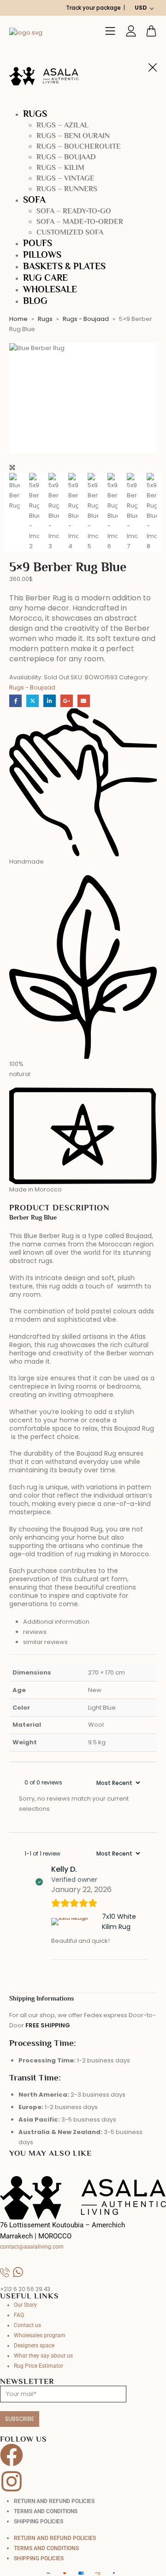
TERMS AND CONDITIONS (46, 2511)
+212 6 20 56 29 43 (25, 2289)
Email (84, 701)
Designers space (34, 2346)
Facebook (15, 701)
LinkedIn (50, 701)
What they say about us (43, 2356)
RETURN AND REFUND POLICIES (54, 2501)
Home (18, 319)
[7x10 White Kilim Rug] (75, 1922)
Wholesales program (40, 2335)
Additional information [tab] (56, 1622)
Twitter (33, 701)
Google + (67, 701)
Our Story (25, 2305)
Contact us (27, 2325)
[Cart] (151, 31)
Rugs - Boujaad (86, 319)
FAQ (19, 2315)
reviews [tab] (35, 1632)
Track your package (93, 8)
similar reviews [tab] (45, 1642)
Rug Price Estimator (39, 2366)
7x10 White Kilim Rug (119, 1922)
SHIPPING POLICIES (39, 2522)
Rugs (45, 319)
